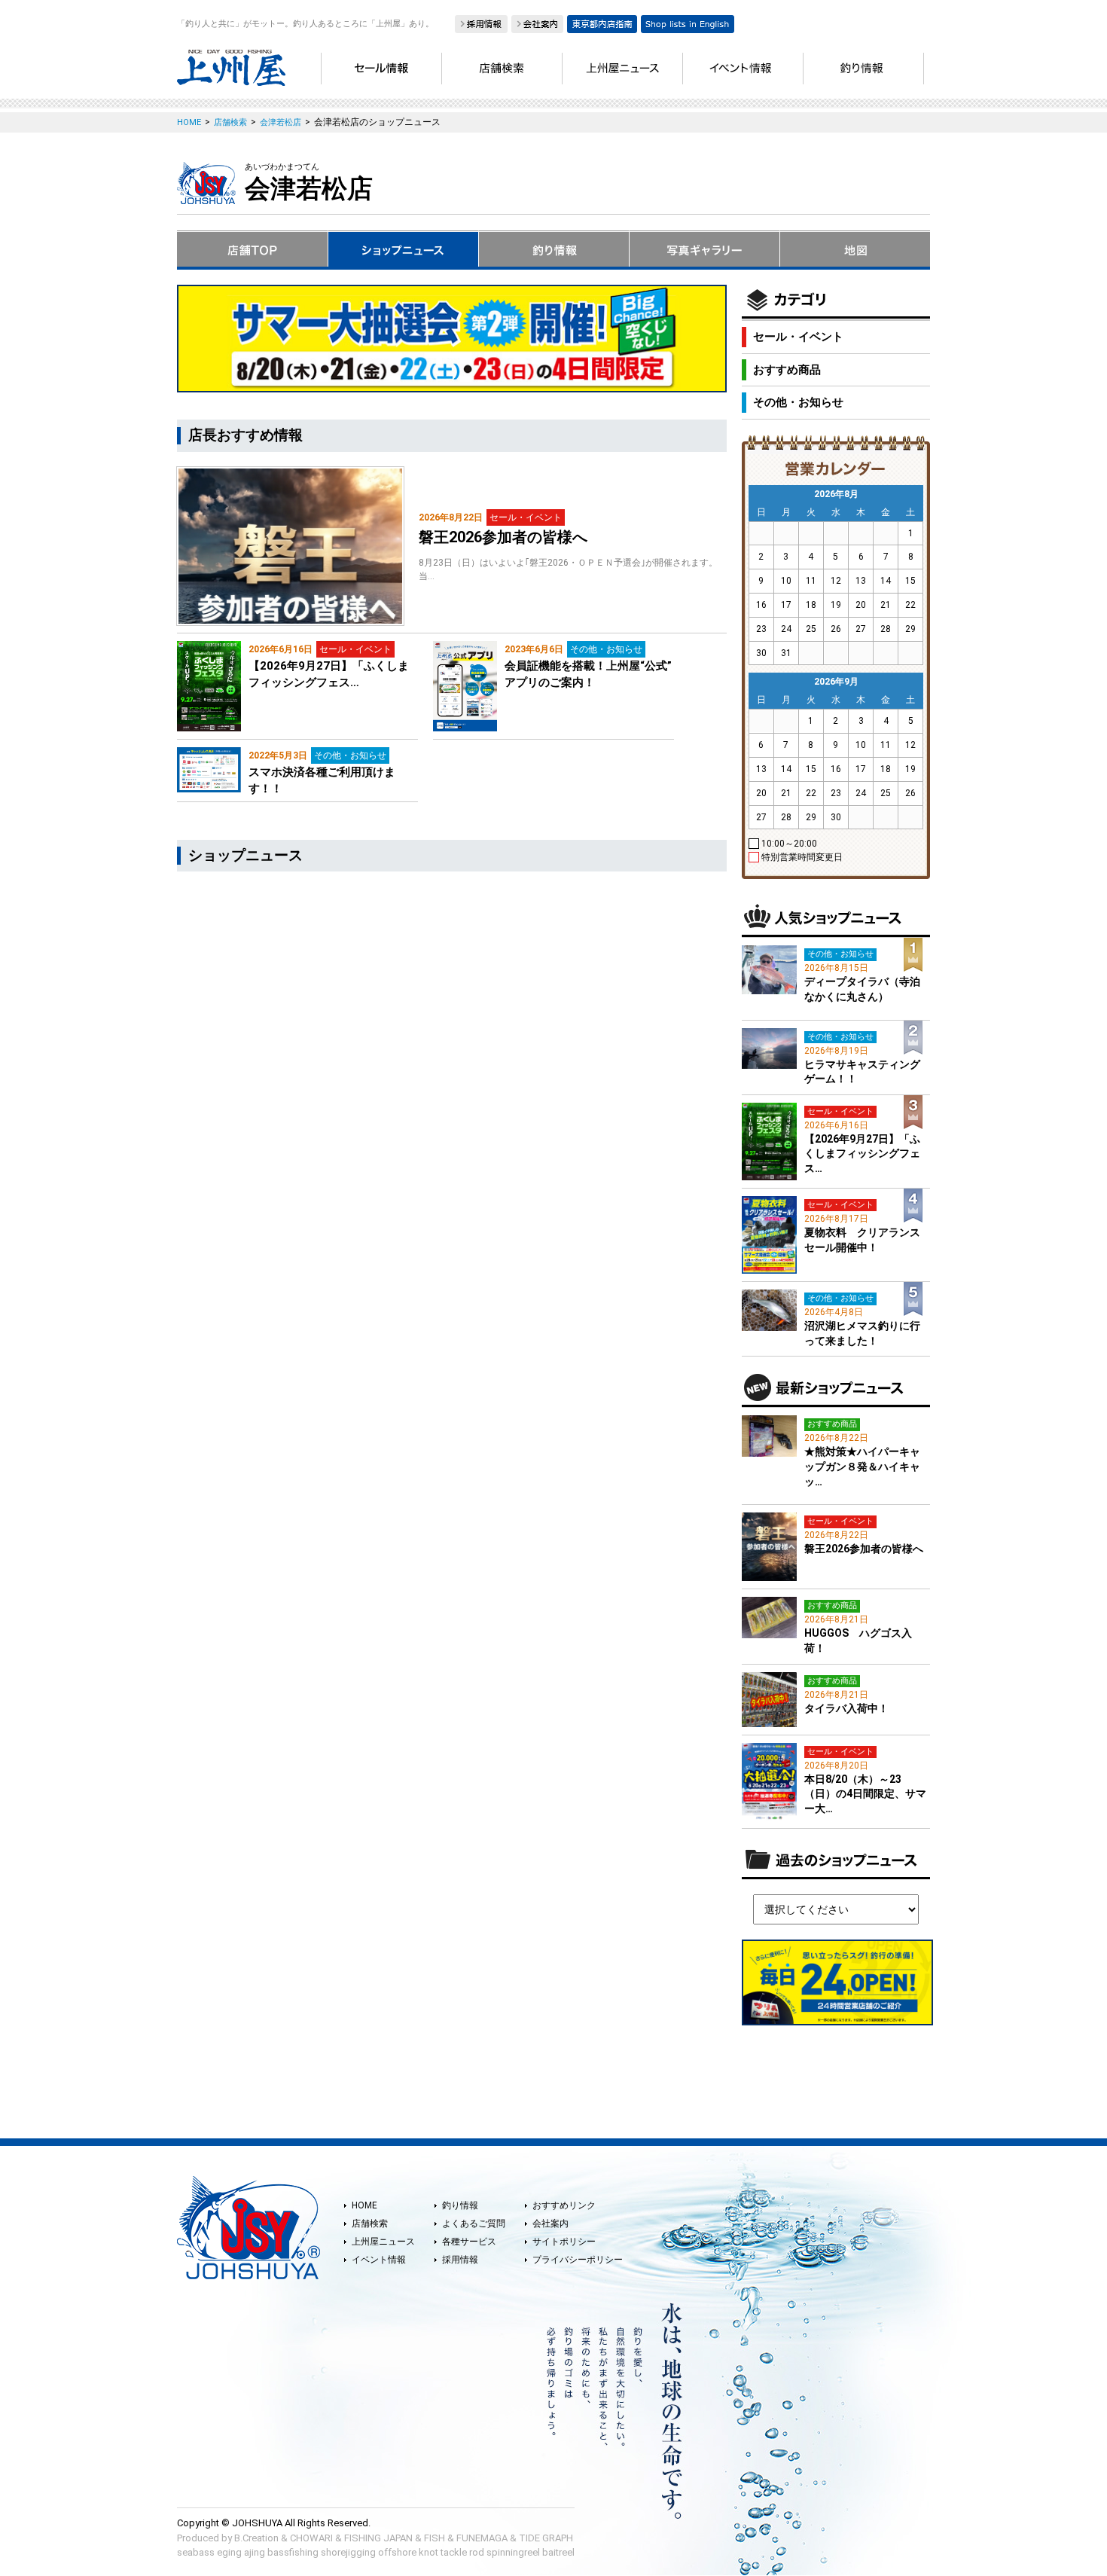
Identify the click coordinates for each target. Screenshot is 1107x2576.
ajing (255, 2552)
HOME (364, 2205)
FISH (435, 2538)
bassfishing (293, 2552)
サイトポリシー (564, 2242)
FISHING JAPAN (378, 2538)
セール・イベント (798, 337)
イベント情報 (379, 2260)
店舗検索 (370, 2223)
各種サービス (469, 2242)
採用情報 (460, 2260)
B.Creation (256, 2538)
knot (428, 2552)
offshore (397, 2552)
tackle (454, 2552)
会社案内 (550, 2223)
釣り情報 (460, 2205)
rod (477, 2552)
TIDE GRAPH (546, 2538)
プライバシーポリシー (578, 2260)
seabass (196, 2552)
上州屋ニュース (383, 2242)
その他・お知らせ (798, 402)
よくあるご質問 (474, 2223)
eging (229, 2552)
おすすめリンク (564, 2205)
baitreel (558, 2552)
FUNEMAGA (482, 2538)
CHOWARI (311, 2538)
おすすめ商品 (787, 370)
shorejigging (348, 2552)
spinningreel (513, 2552)
